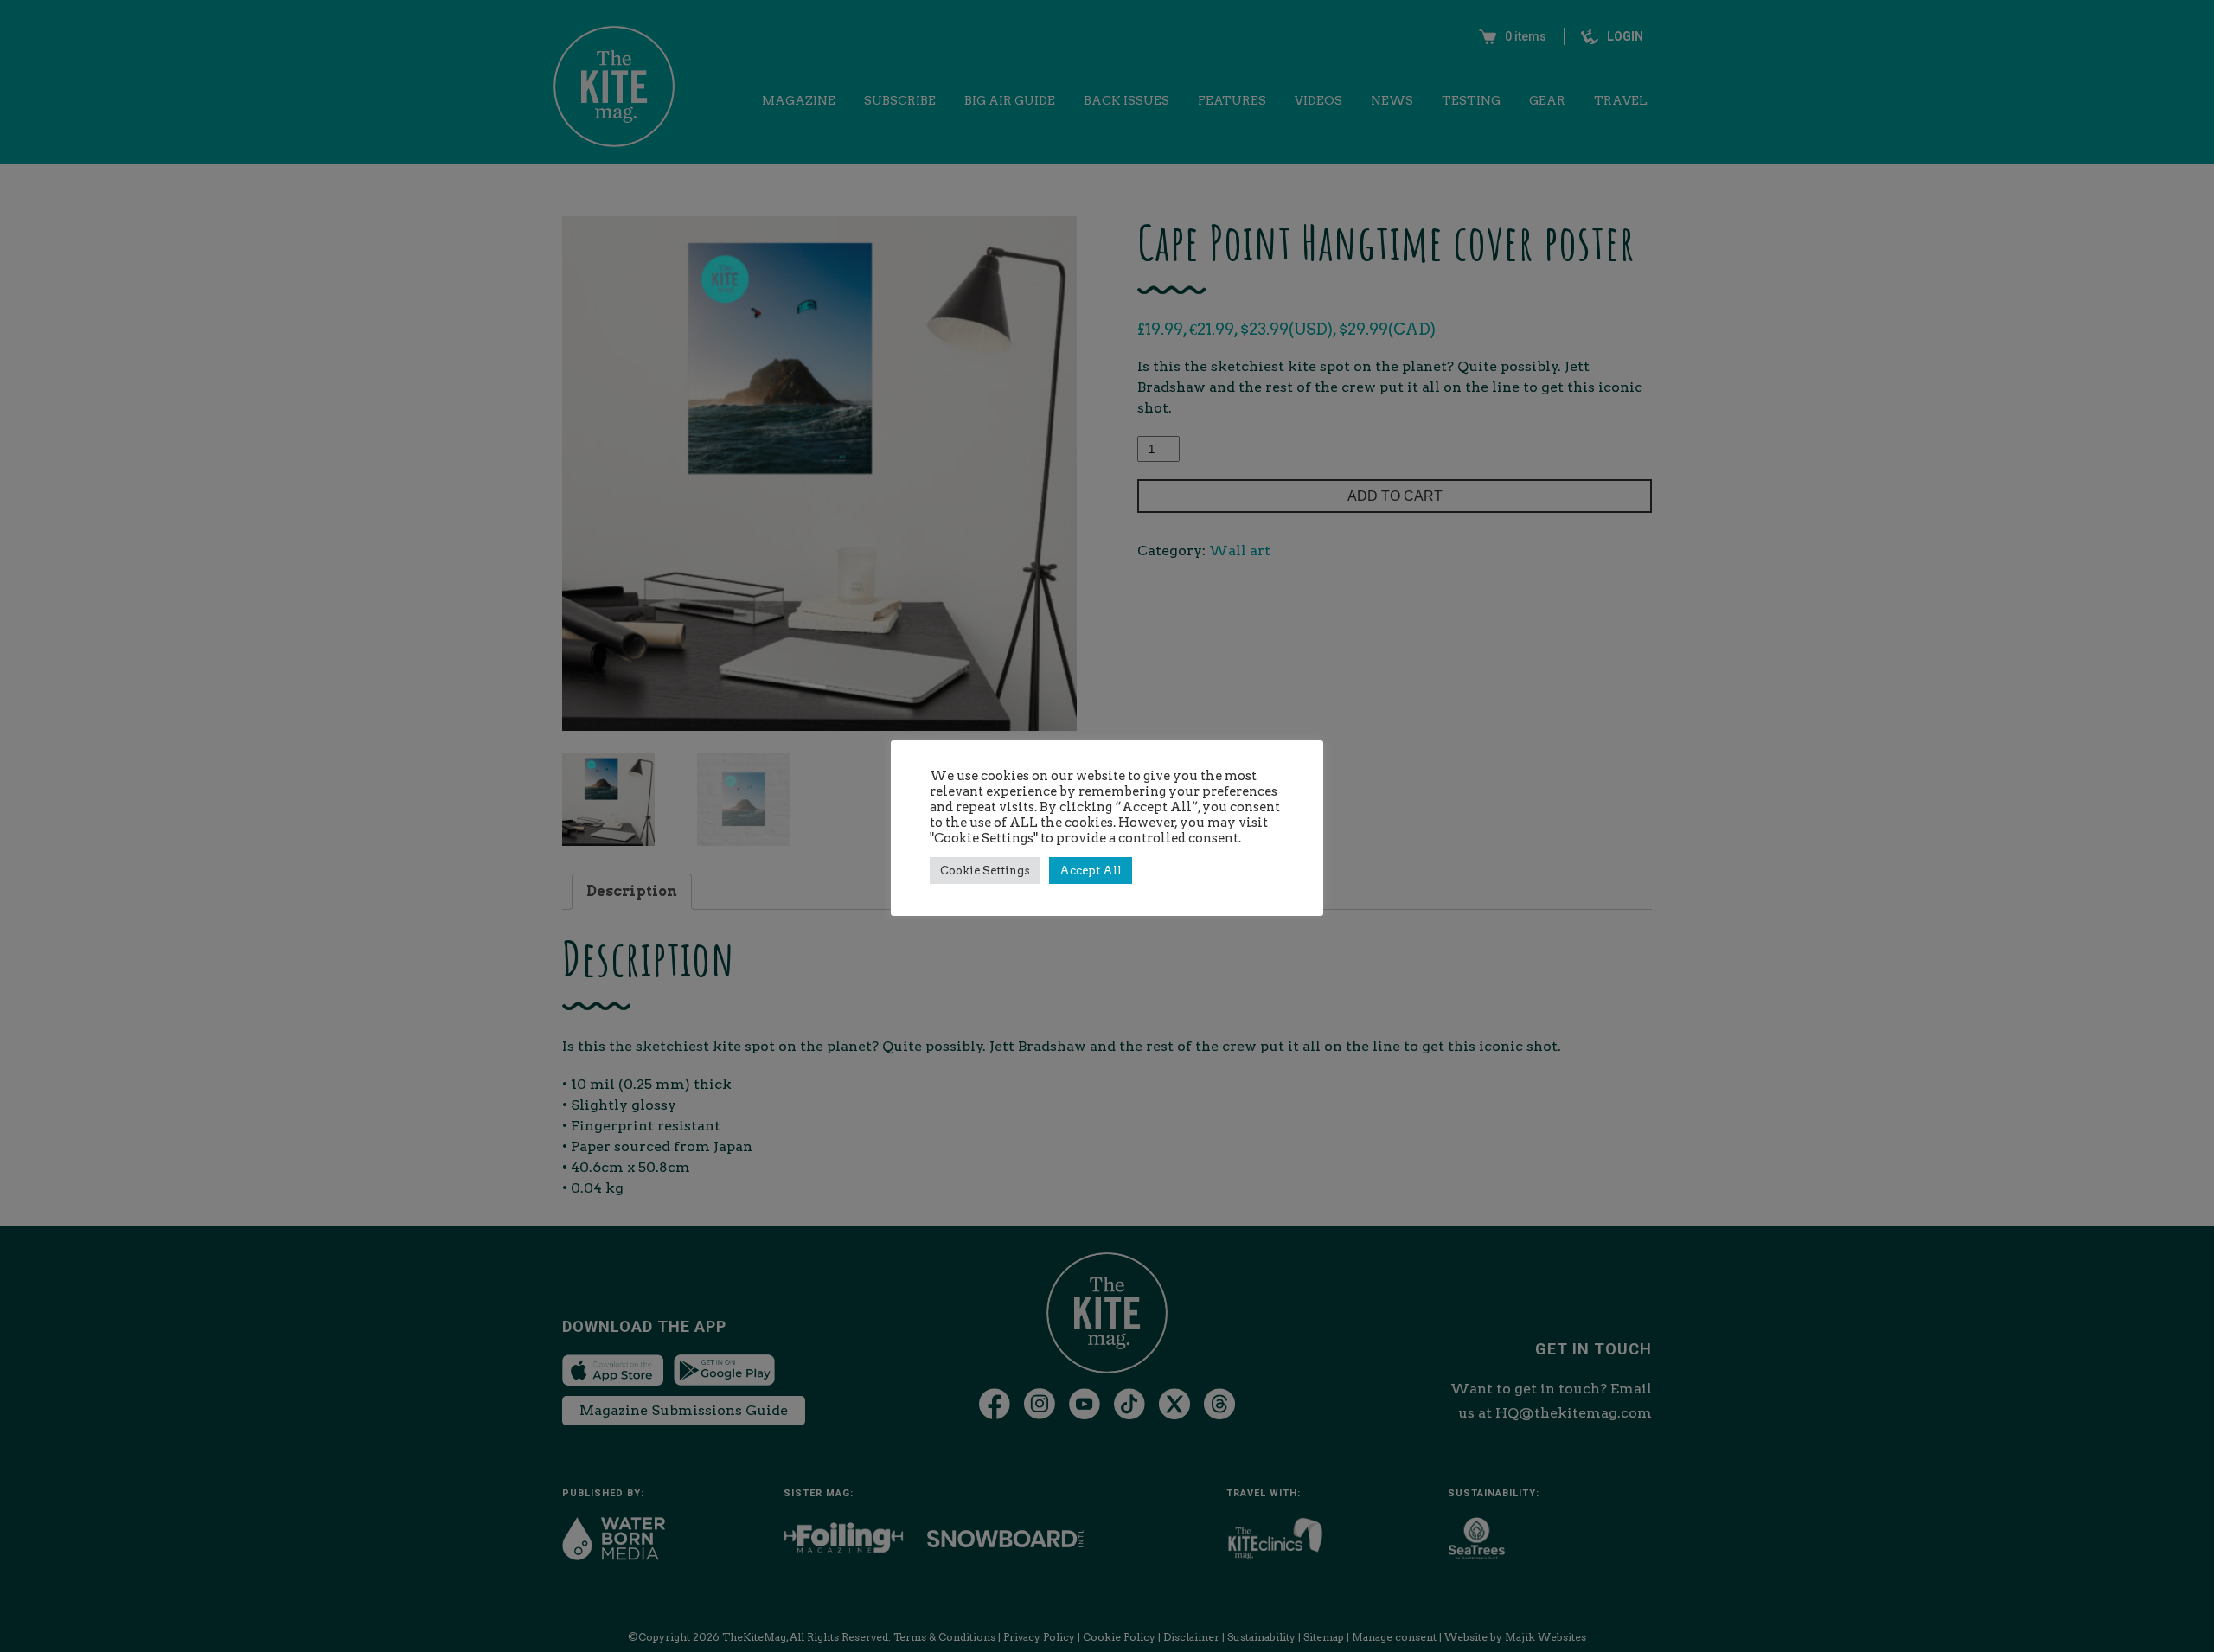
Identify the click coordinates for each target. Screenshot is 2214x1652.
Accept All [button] (1091, 871)
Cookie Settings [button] (985, 871)
